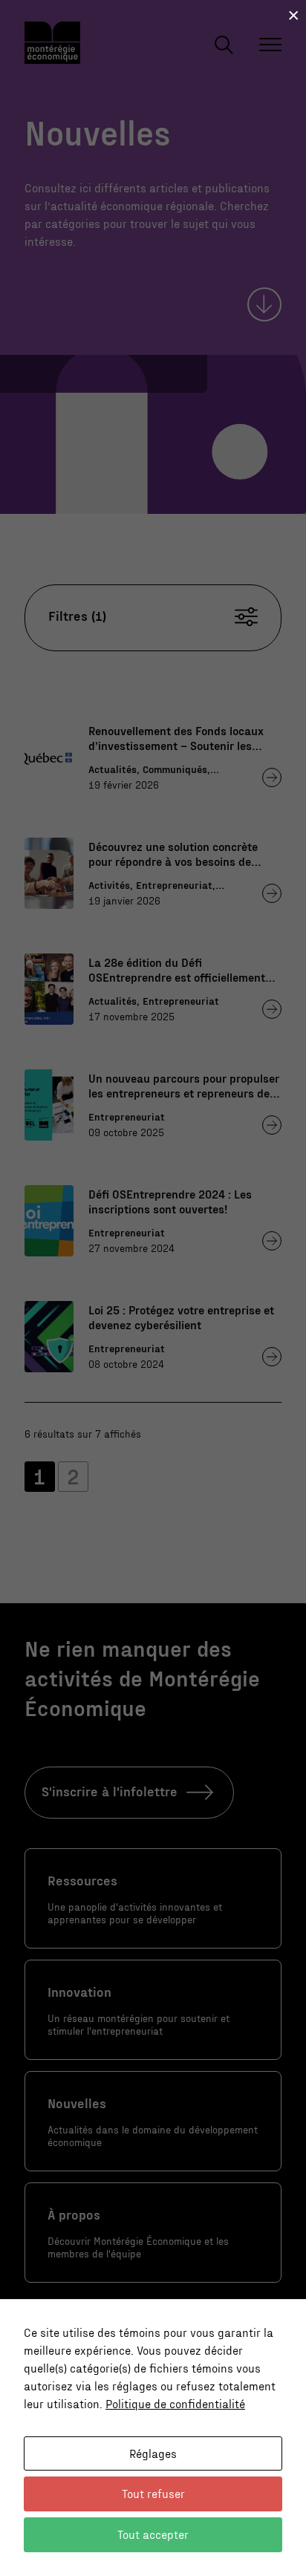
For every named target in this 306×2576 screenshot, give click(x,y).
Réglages (153, 2453)
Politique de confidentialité (175, 2403)
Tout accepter (153, 2534)
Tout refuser (153, 2493)
